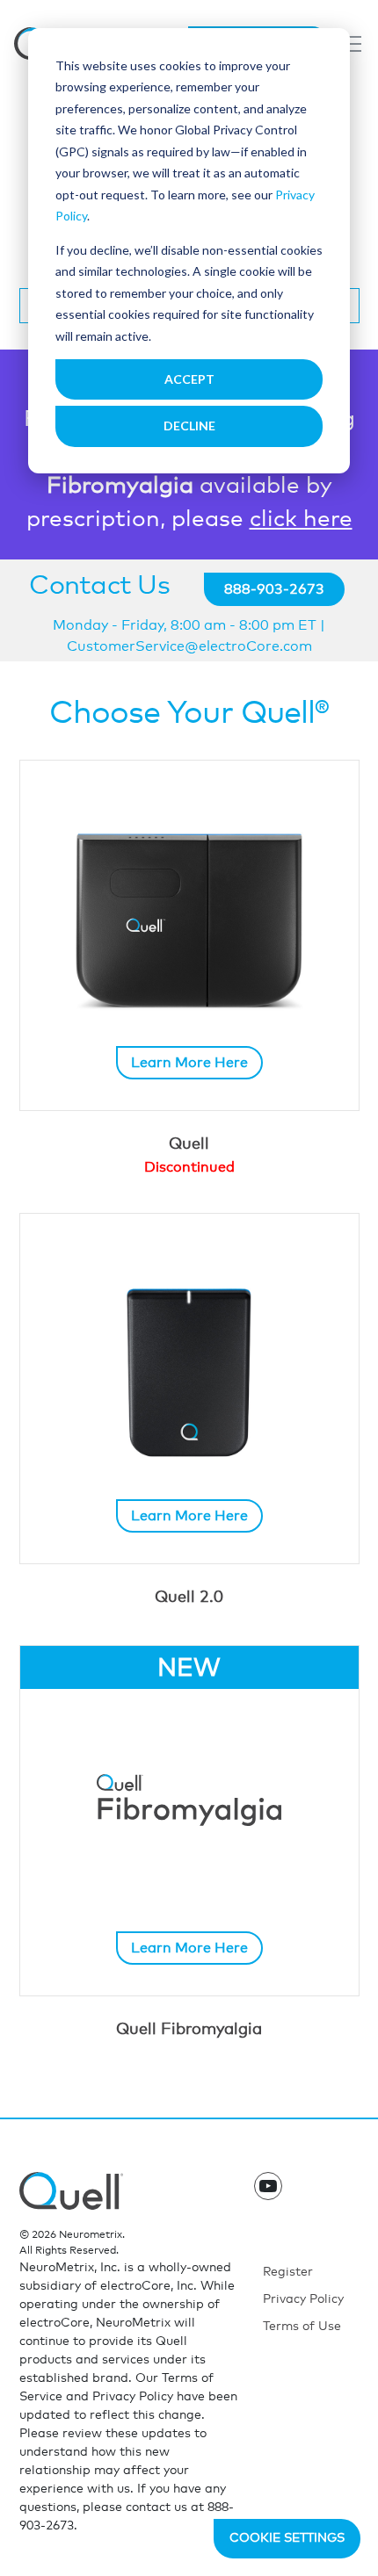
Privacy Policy (303, 2299)
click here (301, 519)
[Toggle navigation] (351, 44)
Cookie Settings (287, 2538)
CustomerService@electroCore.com (189, 646)
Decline (189, 426)
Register (288, 2272)
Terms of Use (302, 2327)
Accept (189, 379)
